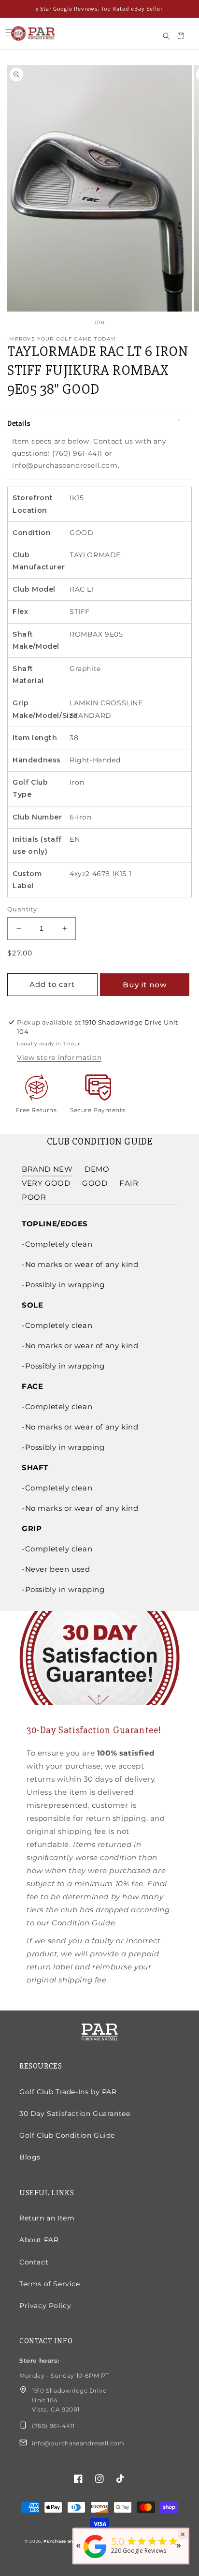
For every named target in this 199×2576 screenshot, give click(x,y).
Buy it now (145, 985)
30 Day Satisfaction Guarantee (75, 2114)
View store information (59, 1057)
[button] (9, 32)
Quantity (22, 909)
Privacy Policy (45, 2306)
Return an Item (47, 2218)
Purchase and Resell (69, 2541)
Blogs (30, 2157)
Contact (34, 2262)
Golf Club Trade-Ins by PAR (68, 2092)
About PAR (39, 2240)
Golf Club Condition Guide (67, 2135)
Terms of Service (50, 2284)
